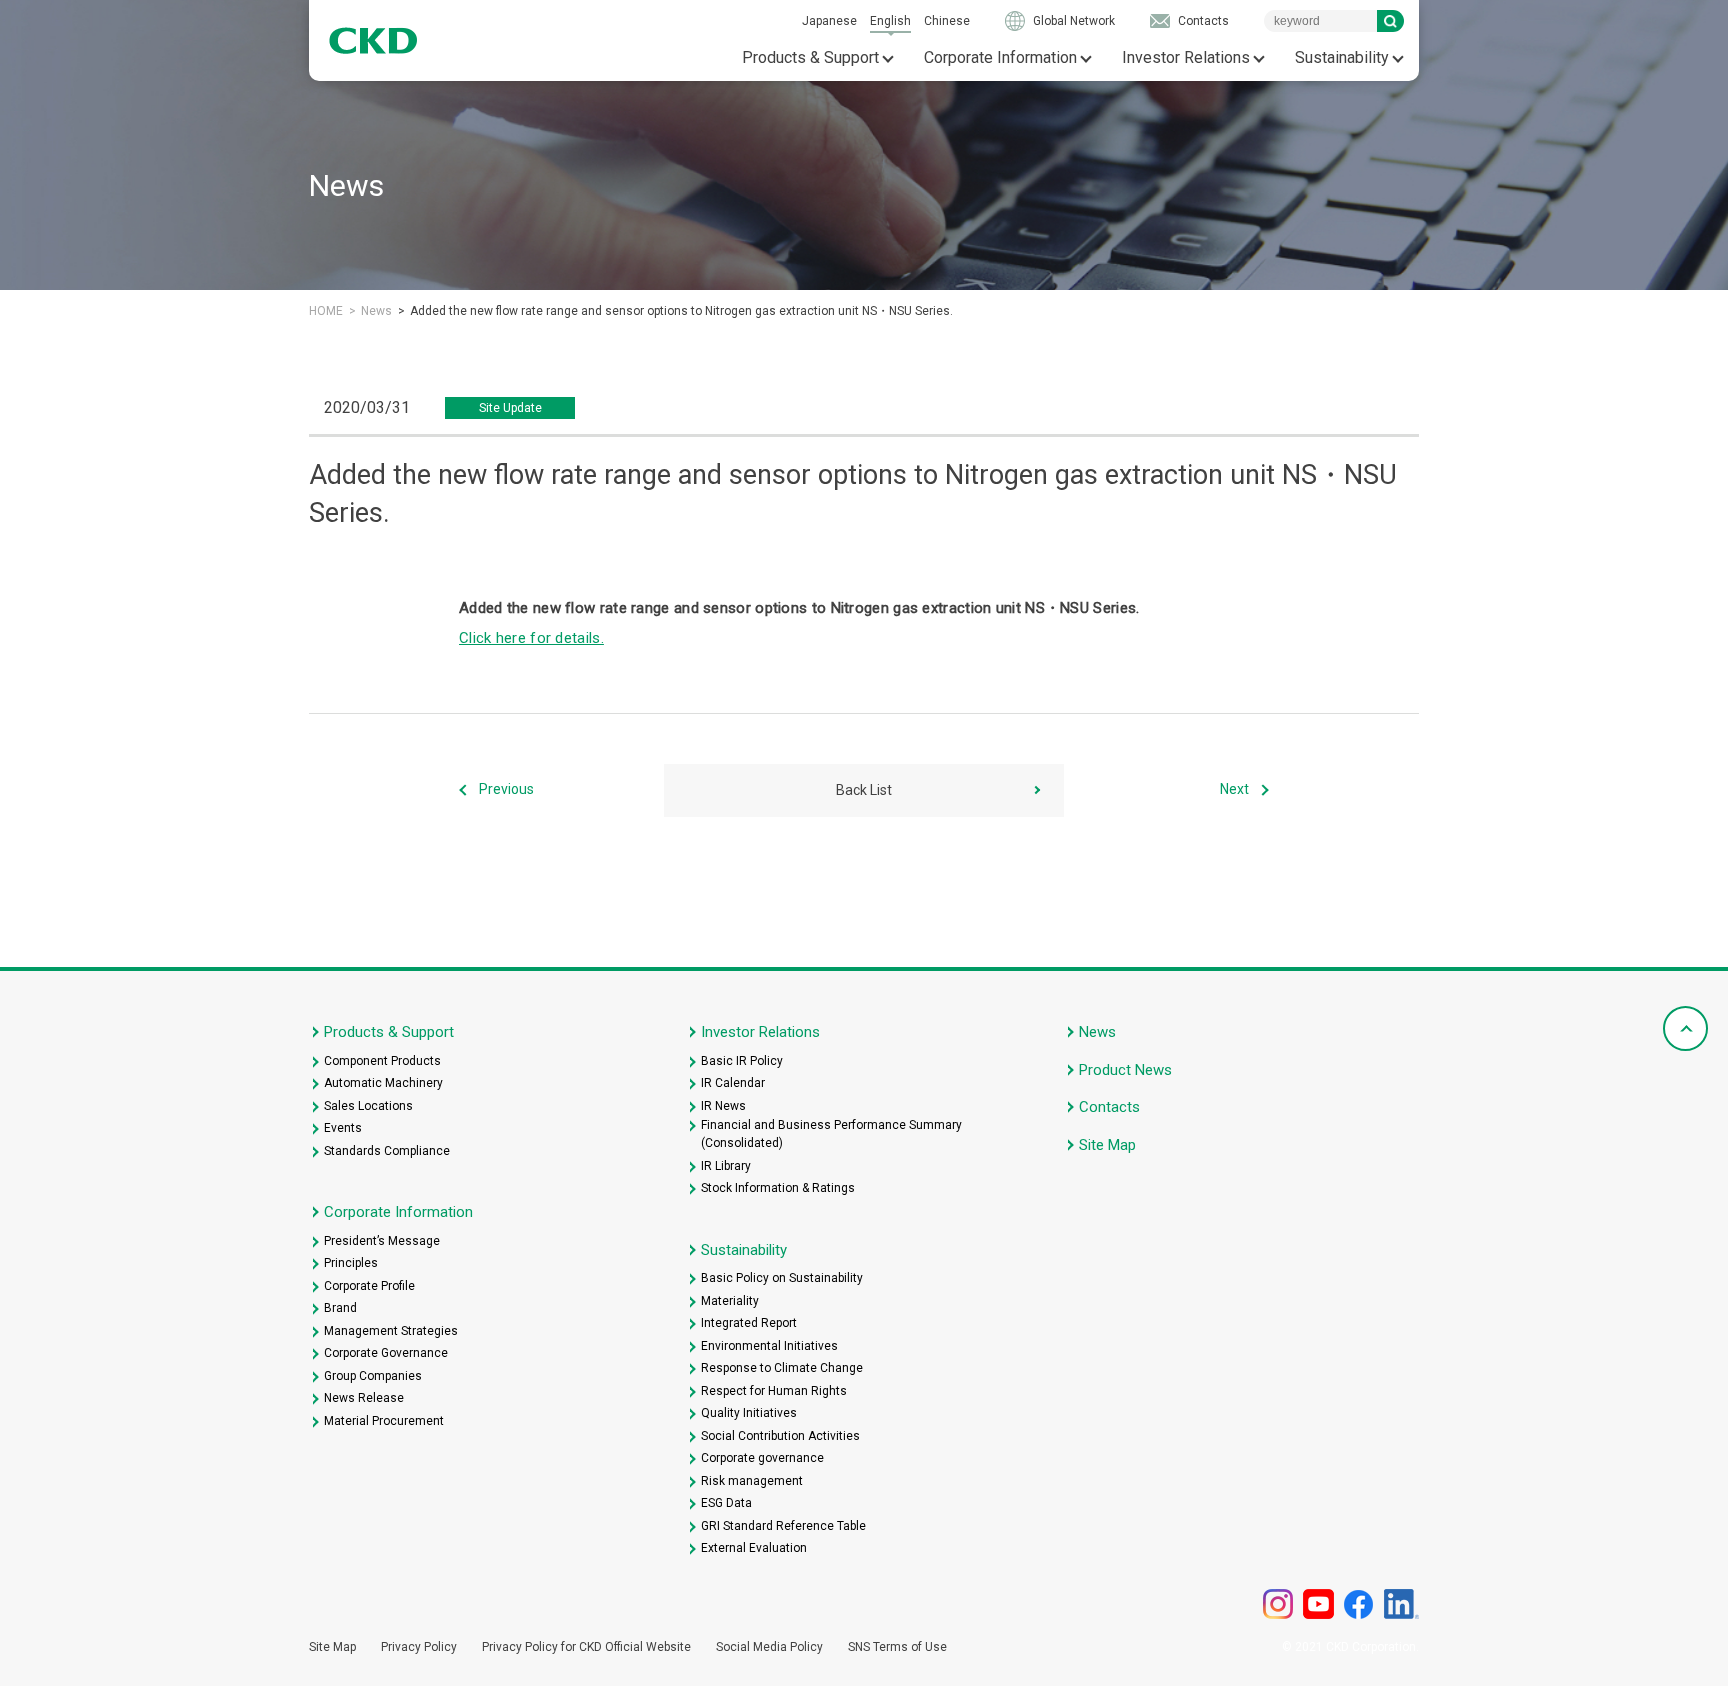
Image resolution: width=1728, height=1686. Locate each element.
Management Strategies (391, 1331)
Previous (506, 790)
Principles (351, 1263)
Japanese (829, 21)
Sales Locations (368, 1106)
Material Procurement (384, 1421)
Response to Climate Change (782, 1368)
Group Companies (373, 1376)
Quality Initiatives (749, 1413)
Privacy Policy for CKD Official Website (586, 1647)
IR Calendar (733, 1083)
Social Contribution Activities (780, 1436)
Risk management (752, 1481)
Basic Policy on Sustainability (782, 1278)
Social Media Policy (769, 1647)
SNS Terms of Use (897, 1647)
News (376, 311)
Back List (864, 790)
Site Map (1107, 1145)
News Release (364, 1398)
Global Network (1074, 21)
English (890, 21)
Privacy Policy (419, 1647)
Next (1234, 790)
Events (343, 1128)
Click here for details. (531, 638)
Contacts (1203, 21)
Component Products (382, 1061)
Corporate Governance (386, 1353)
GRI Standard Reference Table (783, 1526)
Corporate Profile (369, 1286)
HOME (326, 311)
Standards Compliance (387, 1151)
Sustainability (1342, 57)
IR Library (726, 1166)
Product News (1125, 1070)
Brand (340, 1308)
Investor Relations (1186, 57)
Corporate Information (1000, 57)
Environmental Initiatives (769, 1346)
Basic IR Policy (742, 1061)
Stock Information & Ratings (778, 1188)
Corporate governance (762, 1458)
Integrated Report (749, 1323)
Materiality (730, 1301)
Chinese (947, 21)
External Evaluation (754, 1548)
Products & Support (810, 57)
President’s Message (382, 1241)
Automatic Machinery (383, 1083)
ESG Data (726, 1503)
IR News (723, 1106)
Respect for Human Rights (774, 1391)
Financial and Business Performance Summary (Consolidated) (831, 1134)
